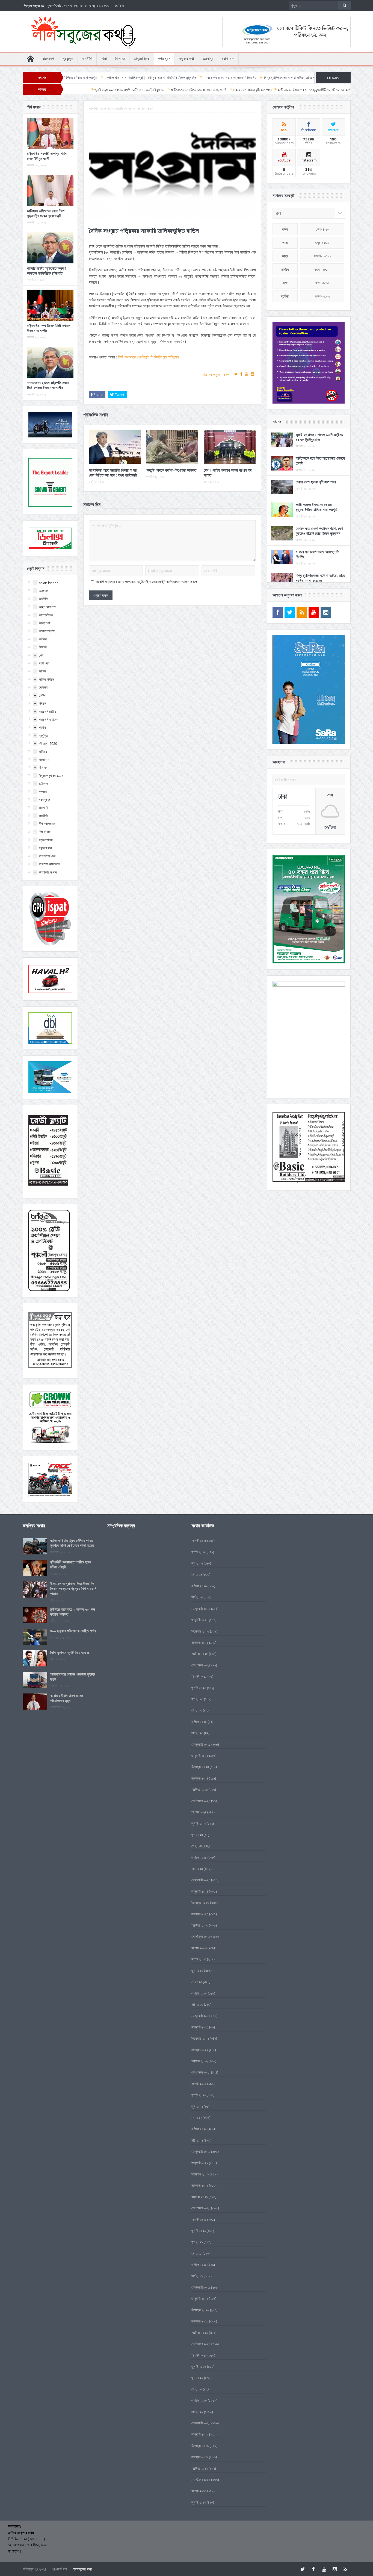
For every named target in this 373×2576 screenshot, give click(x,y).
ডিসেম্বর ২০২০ (200, 2310)
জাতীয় (42, 671)
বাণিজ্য (43, 752)
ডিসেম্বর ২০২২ (200, 2038)
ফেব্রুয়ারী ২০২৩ (201, 2016)
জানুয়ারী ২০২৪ (200, 1891)
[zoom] (309, 363)
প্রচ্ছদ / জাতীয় (47, 711)
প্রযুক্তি (68, 59)
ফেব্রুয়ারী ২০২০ (201, 2423)
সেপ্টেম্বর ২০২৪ (201, 1801)
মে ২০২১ (197, 2253)
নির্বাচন (42, 703)
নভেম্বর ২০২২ (200, 2050)
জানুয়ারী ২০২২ (200, 2163)
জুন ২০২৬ (197, 1563)
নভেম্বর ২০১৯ (200, 2457)
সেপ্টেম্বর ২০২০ (201, 2344)
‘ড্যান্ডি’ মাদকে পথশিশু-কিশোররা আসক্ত (171, 470)
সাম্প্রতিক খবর (47, 856)
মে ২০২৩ (197, 1982)
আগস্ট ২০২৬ (199, 1540)
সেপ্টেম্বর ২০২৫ (201, 1665)
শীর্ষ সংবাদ (45, 832)
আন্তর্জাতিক (142, 59)
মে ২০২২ (197, 2118)
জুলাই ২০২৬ (199, 1552)
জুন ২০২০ (197, 2378)
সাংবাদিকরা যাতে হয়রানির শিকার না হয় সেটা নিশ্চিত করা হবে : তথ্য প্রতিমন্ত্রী (113, 473)
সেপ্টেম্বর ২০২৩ (201, 1936)
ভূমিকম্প (43, 784)
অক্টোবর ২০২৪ (200, 1789)
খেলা (104, 59)
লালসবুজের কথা (82, 2569)
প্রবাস (42, 727)
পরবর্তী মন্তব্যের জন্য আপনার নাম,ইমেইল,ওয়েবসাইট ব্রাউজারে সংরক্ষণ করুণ (146, 582)
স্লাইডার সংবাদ (48, 872)
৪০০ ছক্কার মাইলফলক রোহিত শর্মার (73, 1631)
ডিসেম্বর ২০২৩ (200, 1902)
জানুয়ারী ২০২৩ (200, 2027)
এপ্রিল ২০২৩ (199, 1993)
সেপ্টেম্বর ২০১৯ (201, 2480)
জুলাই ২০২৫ (199, 1688)
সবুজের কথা (186, 59)
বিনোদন (120, 59)
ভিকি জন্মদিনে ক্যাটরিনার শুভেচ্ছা (70, 1652)
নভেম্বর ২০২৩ (200, 1914)
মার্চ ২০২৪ (197, 1869)
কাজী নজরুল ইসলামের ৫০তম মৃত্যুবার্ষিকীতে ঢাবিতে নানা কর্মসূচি (316, 507)
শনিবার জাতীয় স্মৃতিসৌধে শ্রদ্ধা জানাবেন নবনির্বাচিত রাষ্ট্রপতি (47, 271)
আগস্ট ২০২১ (199, 2219)
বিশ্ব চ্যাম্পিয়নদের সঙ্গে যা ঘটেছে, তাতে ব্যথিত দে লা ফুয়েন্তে (198, 78)
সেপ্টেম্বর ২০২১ (201, 2208)
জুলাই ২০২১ (199, 2231)
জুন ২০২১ (197, 2242)
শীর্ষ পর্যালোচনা (47, 824)
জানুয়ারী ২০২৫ (200, 1755)
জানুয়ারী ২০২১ (200, 2298)
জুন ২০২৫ (197, 1699)
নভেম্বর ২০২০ (200, 2321)
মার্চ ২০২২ (197, 2140)
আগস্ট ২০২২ (199, 2084)
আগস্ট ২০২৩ (199, 1948)
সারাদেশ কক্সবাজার (49, 864)
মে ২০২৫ (197, 1710)
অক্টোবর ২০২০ (200, 2333)
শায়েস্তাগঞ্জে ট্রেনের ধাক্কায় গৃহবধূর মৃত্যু (73, 1676)
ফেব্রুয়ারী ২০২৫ (201, 1744)
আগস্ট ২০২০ (199, 2355)
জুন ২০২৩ (197, 1971)
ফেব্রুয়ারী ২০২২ (201, 2151)
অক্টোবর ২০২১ (200, 2197)
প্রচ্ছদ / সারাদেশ (48, 719)
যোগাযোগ (228, 59)
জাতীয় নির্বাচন (46, 679)
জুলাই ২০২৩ (199, 1959)
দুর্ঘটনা (42, 695)
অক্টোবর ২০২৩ (200, 1925)
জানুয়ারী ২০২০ (200, 2434)
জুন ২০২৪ (197, 1835)
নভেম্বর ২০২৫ (200, 1642)
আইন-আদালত (47, 607)
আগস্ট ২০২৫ (199, 1676)
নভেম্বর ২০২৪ (200, 1778)
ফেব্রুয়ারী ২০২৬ (201, 1608)
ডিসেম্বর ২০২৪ (200, 1767)
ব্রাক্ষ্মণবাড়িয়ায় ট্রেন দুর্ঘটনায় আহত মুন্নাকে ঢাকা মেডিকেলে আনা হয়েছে (72, 1543)
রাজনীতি (43, 816)
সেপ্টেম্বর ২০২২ (201, 2072)
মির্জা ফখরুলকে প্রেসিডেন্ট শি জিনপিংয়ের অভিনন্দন (148, 357)
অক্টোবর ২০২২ (200, 2061)
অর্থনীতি (87, 59)
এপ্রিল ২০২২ (199, 2129)
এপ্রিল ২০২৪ (199, 1857)
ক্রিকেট (43, 647)
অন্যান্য (208, 59)
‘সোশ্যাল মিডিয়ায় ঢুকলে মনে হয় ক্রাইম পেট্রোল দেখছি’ (277, 78)
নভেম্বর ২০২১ (200, 2185)
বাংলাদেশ (48, 59)
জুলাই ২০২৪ (199, 1823)
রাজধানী (43, 808)
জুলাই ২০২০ (199, 2366)
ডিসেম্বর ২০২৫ (200, 1631)
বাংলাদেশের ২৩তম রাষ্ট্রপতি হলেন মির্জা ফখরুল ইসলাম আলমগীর (48, 385)
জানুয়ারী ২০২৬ (200, 1620)
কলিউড (43, 639)
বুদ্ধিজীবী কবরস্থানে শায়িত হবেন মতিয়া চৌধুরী (71, 1564)
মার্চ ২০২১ (197, 2276)
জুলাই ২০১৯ (199, 2502)
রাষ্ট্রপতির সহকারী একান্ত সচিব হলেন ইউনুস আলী (47, 156)
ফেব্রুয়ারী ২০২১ (201, 2287)
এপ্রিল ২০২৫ (199, 1722)
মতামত (43, 792)
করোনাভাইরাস (47, 631)
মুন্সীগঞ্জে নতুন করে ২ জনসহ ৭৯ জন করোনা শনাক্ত (72, 1612)
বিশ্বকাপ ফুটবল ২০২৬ (51, 776)
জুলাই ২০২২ (199, 2095)
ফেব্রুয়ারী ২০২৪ (201, 1880)
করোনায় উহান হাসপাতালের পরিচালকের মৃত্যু (67, 1698)
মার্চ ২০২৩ (197, 2004)
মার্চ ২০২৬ (197, 1597)
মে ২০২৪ (197, 1846)
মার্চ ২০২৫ (197, 1733)
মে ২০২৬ (197, 1574)
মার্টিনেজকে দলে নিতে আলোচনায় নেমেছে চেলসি (320, 461)
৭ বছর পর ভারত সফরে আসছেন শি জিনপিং (127, 78)
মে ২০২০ (197, 2389)
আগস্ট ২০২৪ (199, 1812)
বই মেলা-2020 (48, 743)
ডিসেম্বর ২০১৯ (200, 2446)
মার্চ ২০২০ (197, 2412)
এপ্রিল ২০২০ (199, 2400)
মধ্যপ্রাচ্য (45, 800)
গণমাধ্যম (164, 59)
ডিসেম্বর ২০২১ (200, 2174)
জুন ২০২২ (197, 2106)
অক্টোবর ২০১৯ (200, 2468)
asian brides (48, 583)
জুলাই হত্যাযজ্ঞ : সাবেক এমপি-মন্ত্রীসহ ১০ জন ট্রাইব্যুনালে (319, 437)
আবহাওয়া (44, 623)
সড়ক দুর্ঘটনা (46, 840)
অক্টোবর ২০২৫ (200, 1654)
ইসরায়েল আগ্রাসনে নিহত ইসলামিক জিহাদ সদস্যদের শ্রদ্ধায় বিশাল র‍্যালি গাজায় (73, 1588)
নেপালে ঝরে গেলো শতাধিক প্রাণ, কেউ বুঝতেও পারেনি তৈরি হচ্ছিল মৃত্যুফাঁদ (320, 531)
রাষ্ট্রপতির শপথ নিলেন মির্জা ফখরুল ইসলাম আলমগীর (49, 328)
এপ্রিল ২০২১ (199, 2265)
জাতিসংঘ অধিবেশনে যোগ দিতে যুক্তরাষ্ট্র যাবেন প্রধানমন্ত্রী (46, 213)
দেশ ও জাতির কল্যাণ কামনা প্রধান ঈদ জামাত (228, 473)
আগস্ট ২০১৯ (199, 2491)
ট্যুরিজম (43, 687)
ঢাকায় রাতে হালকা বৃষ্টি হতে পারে (316, 482)
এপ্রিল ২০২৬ (199, 1586)
